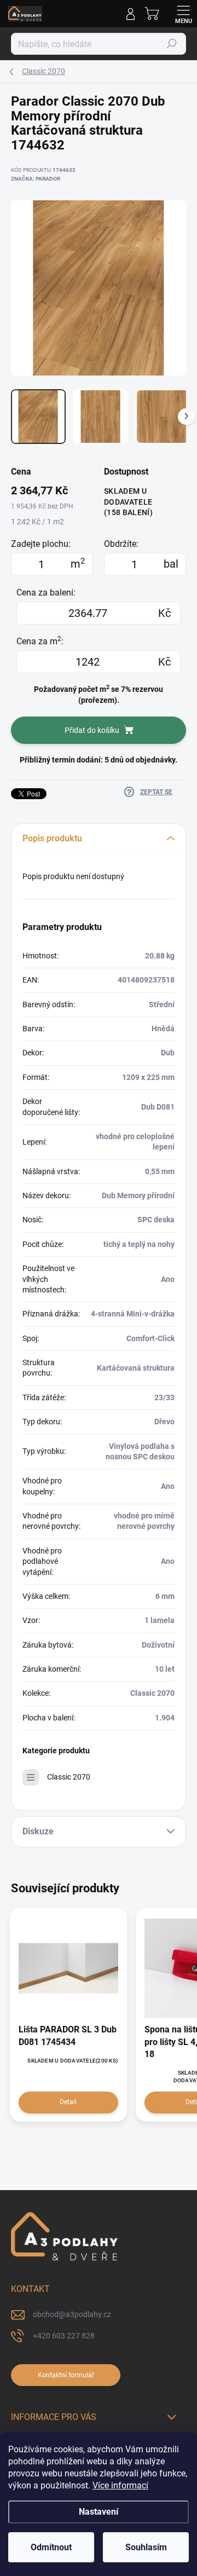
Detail (68, 2102)
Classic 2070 (69, 1777)
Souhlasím (146, 2547)
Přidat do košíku (92, 730)
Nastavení (99, 2512)
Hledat (172, 44)
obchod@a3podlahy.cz (72, 2314)
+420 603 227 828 (64, 2336)
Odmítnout (51, 2547)
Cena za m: (40, 641)
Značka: (36, 179)
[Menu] (183, 14)
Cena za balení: (46, 593)
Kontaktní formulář (66, 2375)
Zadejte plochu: (41, 544)
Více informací (120, 2485)
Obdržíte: (121, 544)
